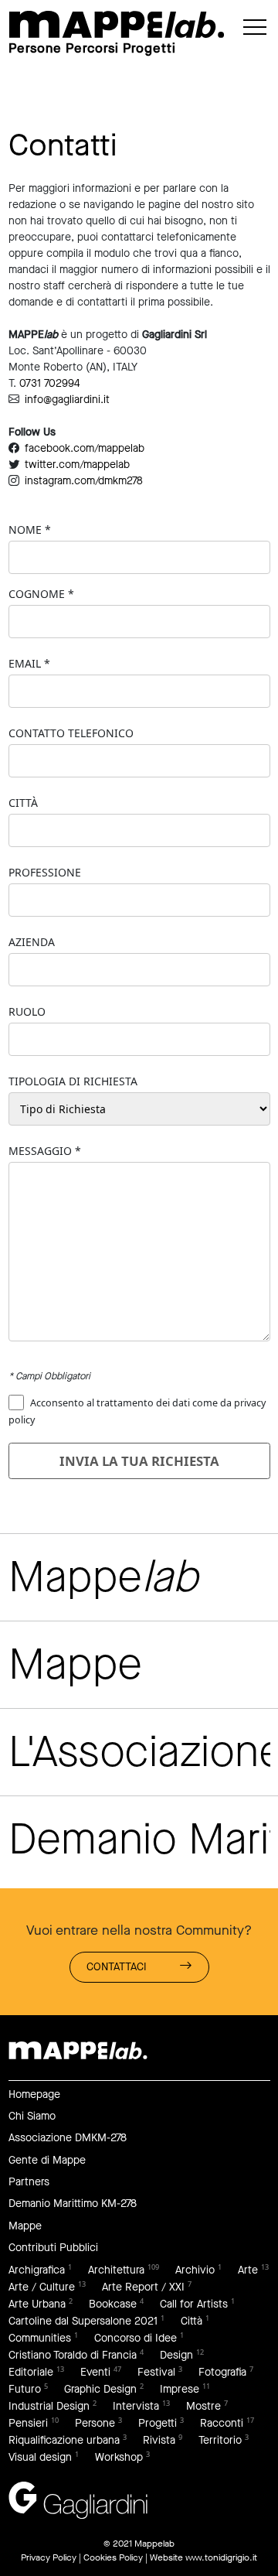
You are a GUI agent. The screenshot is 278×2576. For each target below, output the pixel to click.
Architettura (116, 2270)
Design (176, 2355)
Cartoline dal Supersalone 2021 (83, 2321)
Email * (29, 663)
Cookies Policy (113, 2557)
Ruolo (27, 1011)
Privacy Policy (49, 2557)
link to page (117, 24)
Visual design (40, 2457)
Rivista (159, 2440)
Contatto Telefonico (71, 733)
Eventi (95, 2372)
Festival (156, 2372)
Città (23, 803)
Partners (29, 2182)
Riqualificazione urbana (64, 2440)
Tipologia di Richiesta (73, 1081)
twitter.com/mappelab (77, 465)
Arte (248, 2270)
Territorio (220, 2440)
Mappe (25, 2226)
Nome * (30, 530)
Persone (95, 2423)
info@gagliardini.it (67, 400)
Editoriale (31, 2372)
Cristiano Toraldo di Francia (73, 2355)
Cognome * (41, 594)
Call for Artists (194, 2304)
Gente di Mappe (47, 2160)
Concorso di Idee (136, 2338)
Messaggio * (45, 1151)
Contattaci (117, 1967)
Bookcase (113, 2304)
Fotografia (222, 2372)
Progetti (158, 2423)
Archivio (195, 2270)
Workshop (119, 2457)
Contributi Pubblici (53, 2248)
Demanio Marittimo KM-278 (73, 2204)
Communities (40, 2338)
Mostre (203, 2406)
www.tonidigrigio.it (221, 2557)
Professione (45, 872)
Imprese (180, 2389)
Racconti (222, 2423)
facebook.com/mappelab (85, 448)
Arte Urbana (37, 2304)
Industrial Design (49, 2406)
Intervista (136, 2406)
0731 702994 (50, 383)
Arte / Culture (42, 2287)
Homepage (34, 2094)
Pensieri (28, 2423)
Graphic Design (100, 2389)
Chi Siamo (32, 2116)
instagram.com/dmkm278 (84, 481)
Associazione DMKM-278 (68, 2138)
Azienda (32, 942)
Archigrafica (37, 2270)
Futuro (25, 2389)
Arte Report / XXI (143, 2287)
